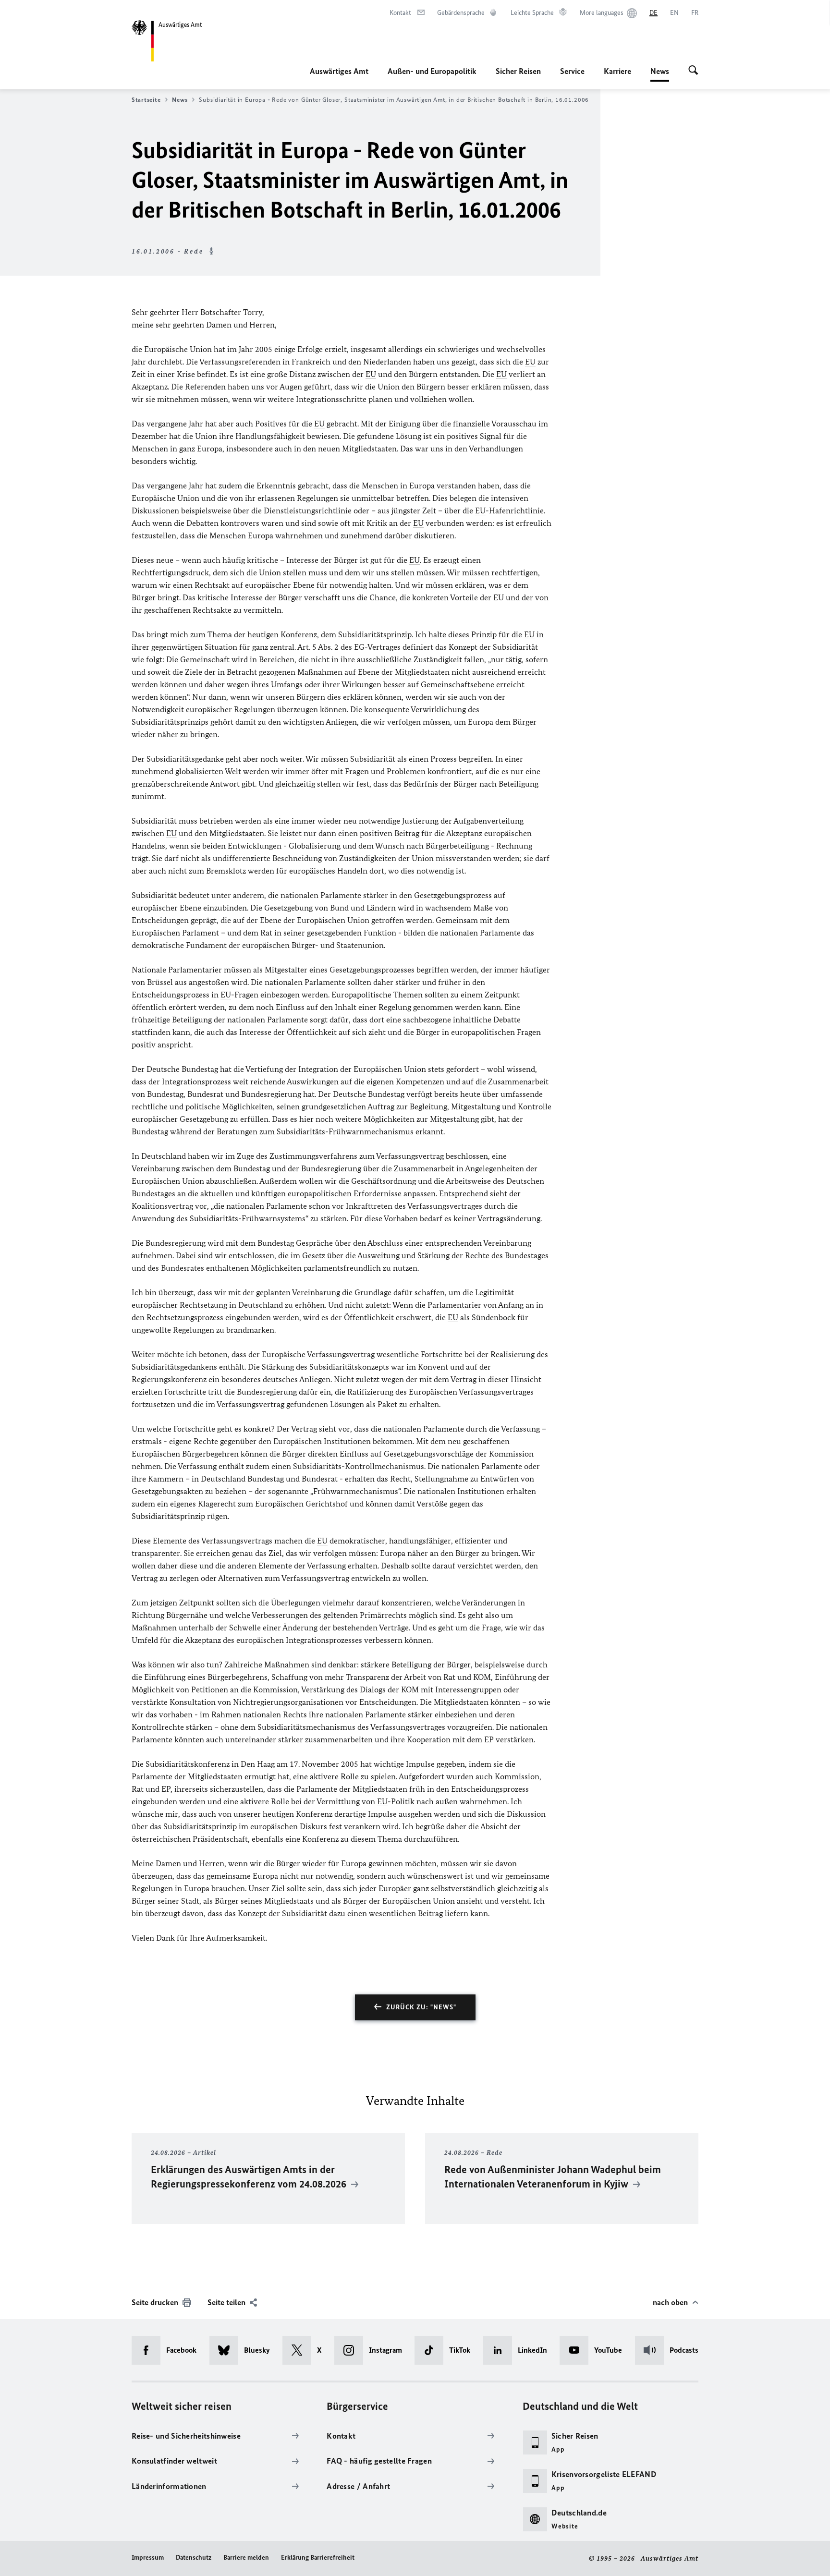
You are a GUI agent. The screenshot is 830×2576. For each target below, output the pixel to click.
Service (572, 71)
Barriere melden (246, 2558)
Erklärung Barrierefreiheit (318, 2558)
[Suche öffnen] (693, 71)
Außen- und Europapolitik (432, 71)
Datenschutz (194, 2558)
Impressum (148, 2558)
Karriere (617, 71)
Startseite (146, 100)
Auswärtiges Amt (339, 71)
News (660, 74)
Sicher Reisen (518, 71)
